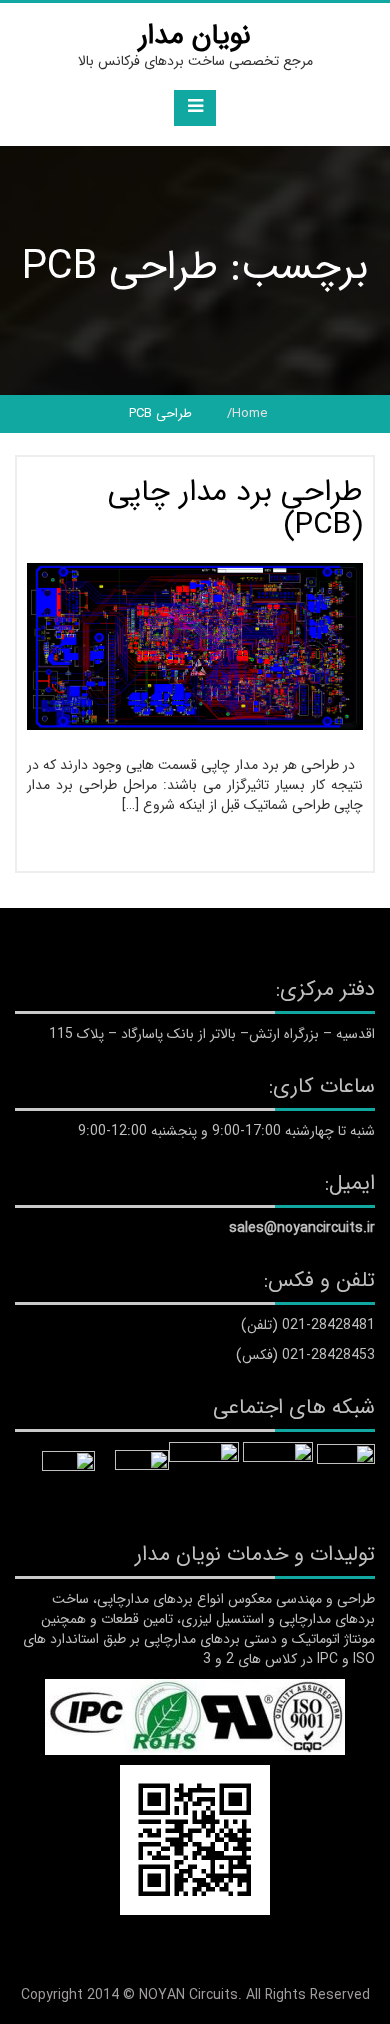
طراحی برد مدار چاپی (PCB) (235, 509)
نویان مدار (195, 36)
